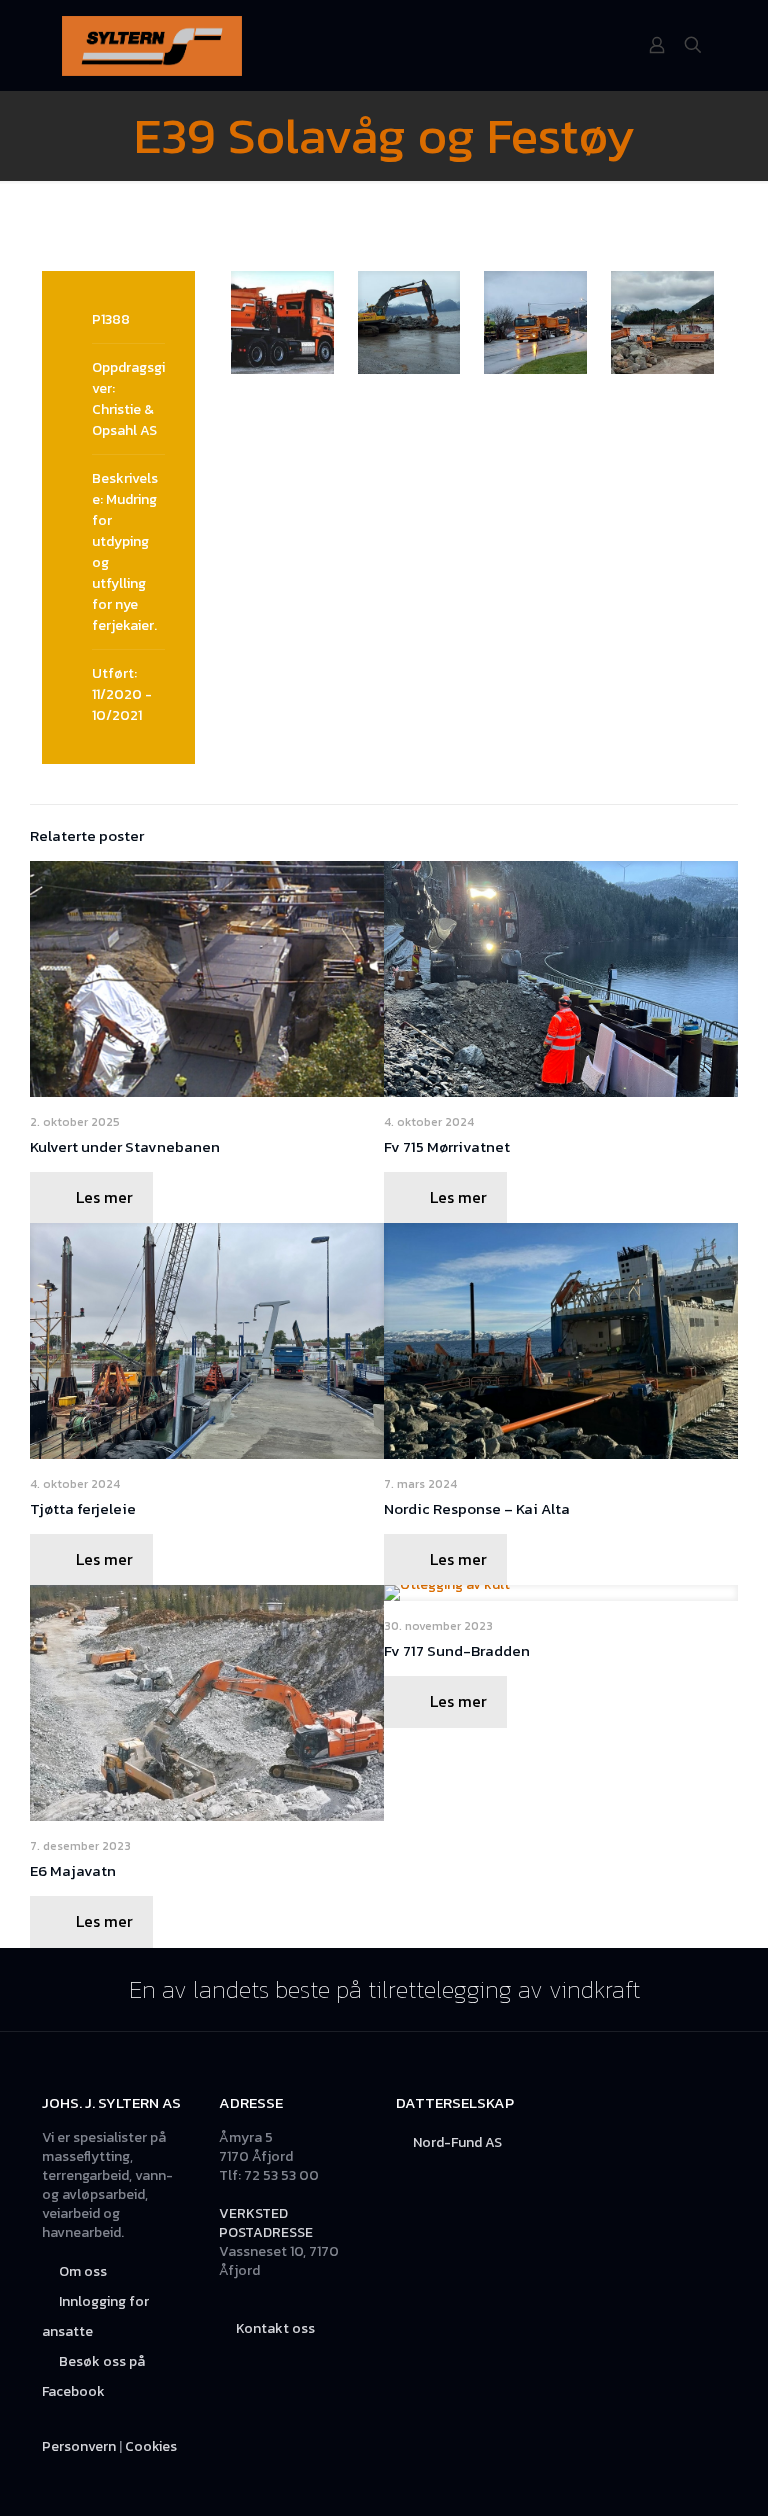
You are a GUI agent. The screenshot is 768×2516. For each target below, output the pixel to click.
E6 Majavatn (73, 1870)
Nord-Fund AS (457, 2142)
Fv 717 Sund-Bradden (457, 1650)
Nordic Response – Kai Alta (477, 1508)
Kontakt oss (275, 2328)
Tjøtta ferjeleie (83, 1508)
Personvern (79, 2446)
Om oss (83, 2271)
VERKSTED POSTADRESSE (266, 2223)
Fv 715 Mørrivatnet (447, 1146)
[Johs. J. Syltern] (152, 45)
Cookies (151, 2446)
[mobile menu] (587, 45)
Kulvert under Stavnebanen (125, 1146)
